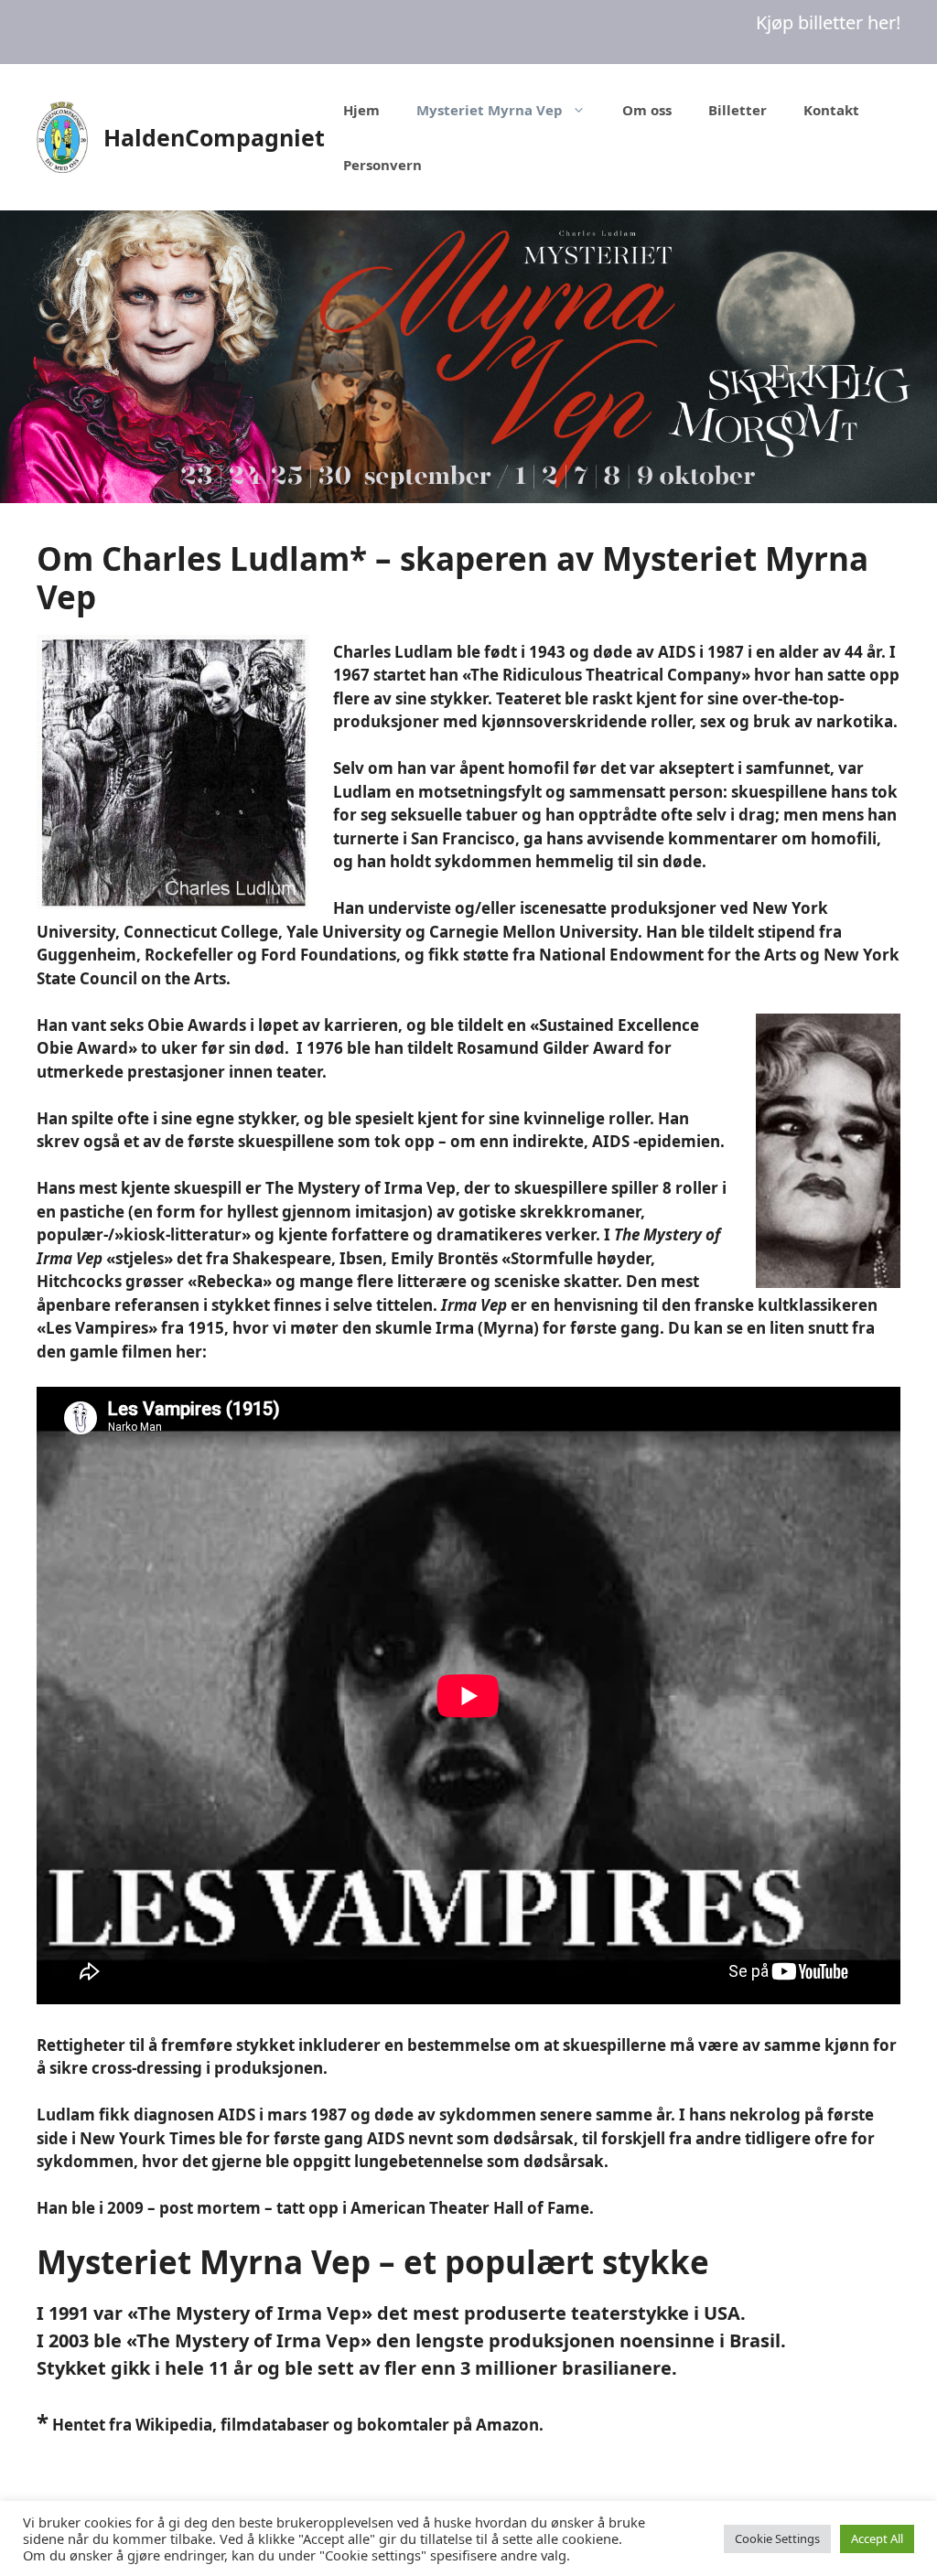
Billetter (738, 110)
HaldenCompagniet (214, 137)
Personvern (382, 165)
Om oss (647, 110)
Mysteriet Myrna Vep (490, 110)
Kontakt (831, 110)
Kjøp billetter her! (828, 22)
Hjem (361, 110)
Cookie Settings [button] (777, 2538)
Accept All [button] (877, 2538)
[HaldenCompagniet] (62, 136)
